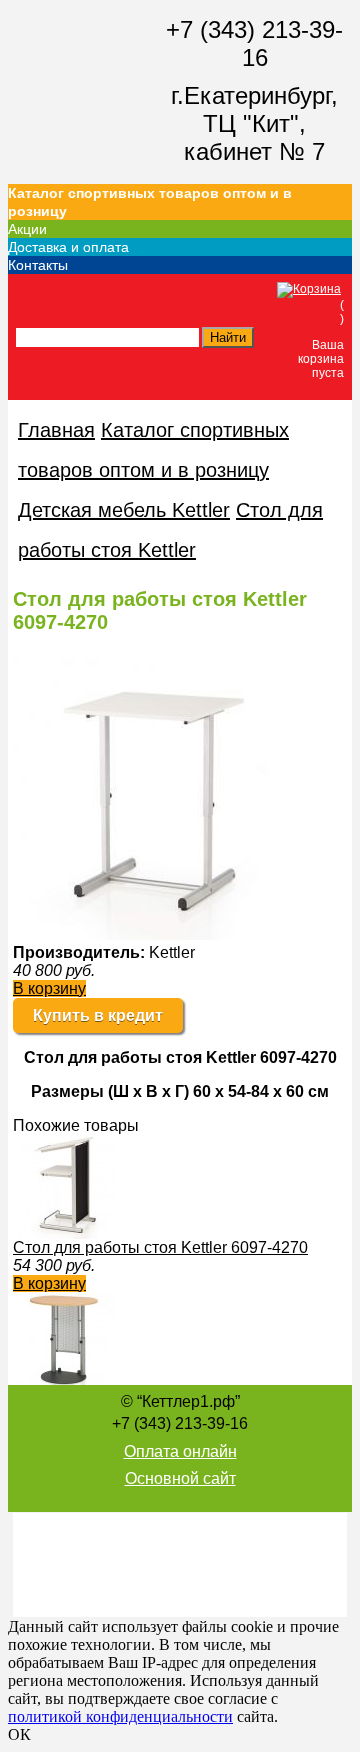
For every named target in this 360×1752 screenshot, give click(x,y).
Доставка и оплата (68, 247)
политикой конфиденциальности (120, 1716)
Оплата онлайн (180, 1451)
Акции (27, 229)
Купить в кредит (98, 1015)
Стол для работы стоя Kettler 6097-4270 (160, 1247)
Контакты (38, 265)
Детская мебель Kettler (124, 510)
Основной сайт (180, 1478)
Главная (56, 430)
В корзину (49, 988)
